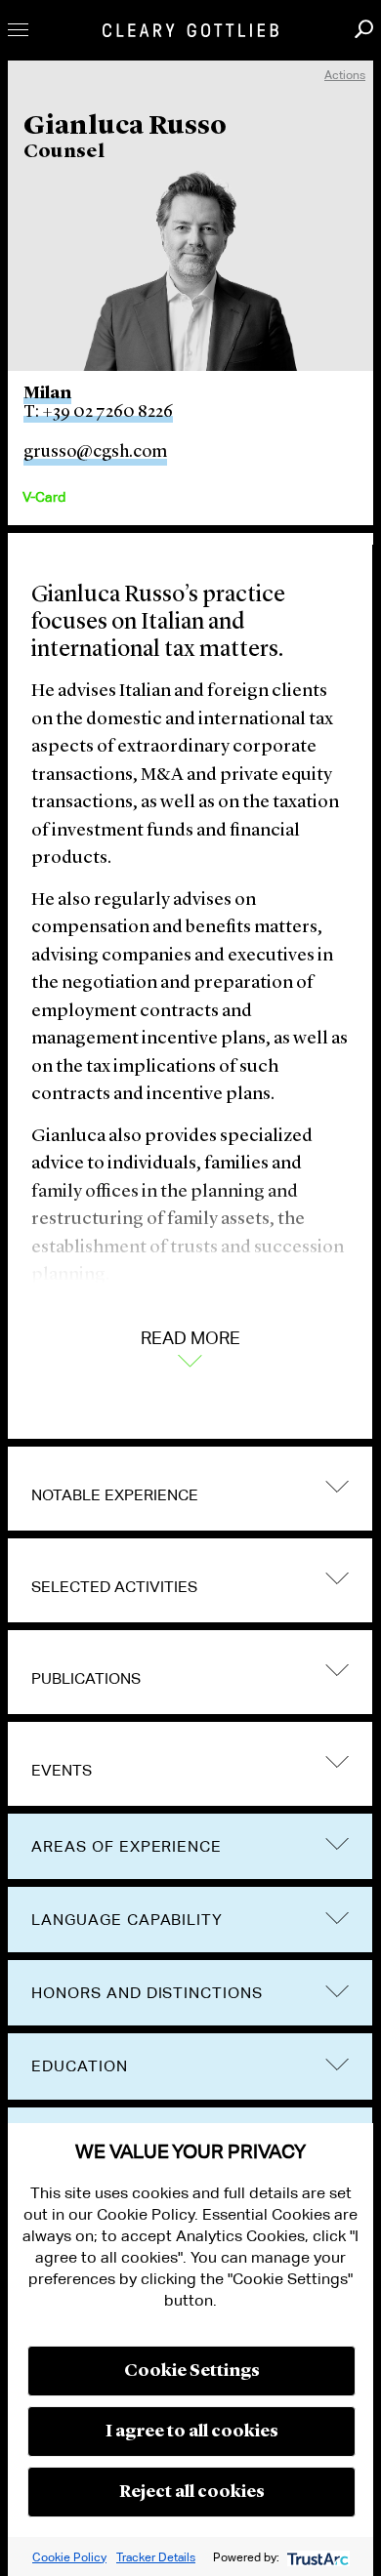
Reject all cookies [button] (192, 2492)
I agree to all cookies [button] (192, 2432)
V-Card (44, 497)
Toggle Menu (18, 30)
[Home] (190, 30)
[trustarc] (316, 2557)
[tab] (190, 1489)
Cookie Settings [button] (192, 2371)
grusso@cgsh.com (95, 452)
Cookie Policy (69, 2557)
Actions (345, 75)
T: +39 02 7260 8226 (98, 412)
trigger (337, 1486)
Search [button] (364, 29)
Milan (47, 393)
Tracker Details (156, 2557)
